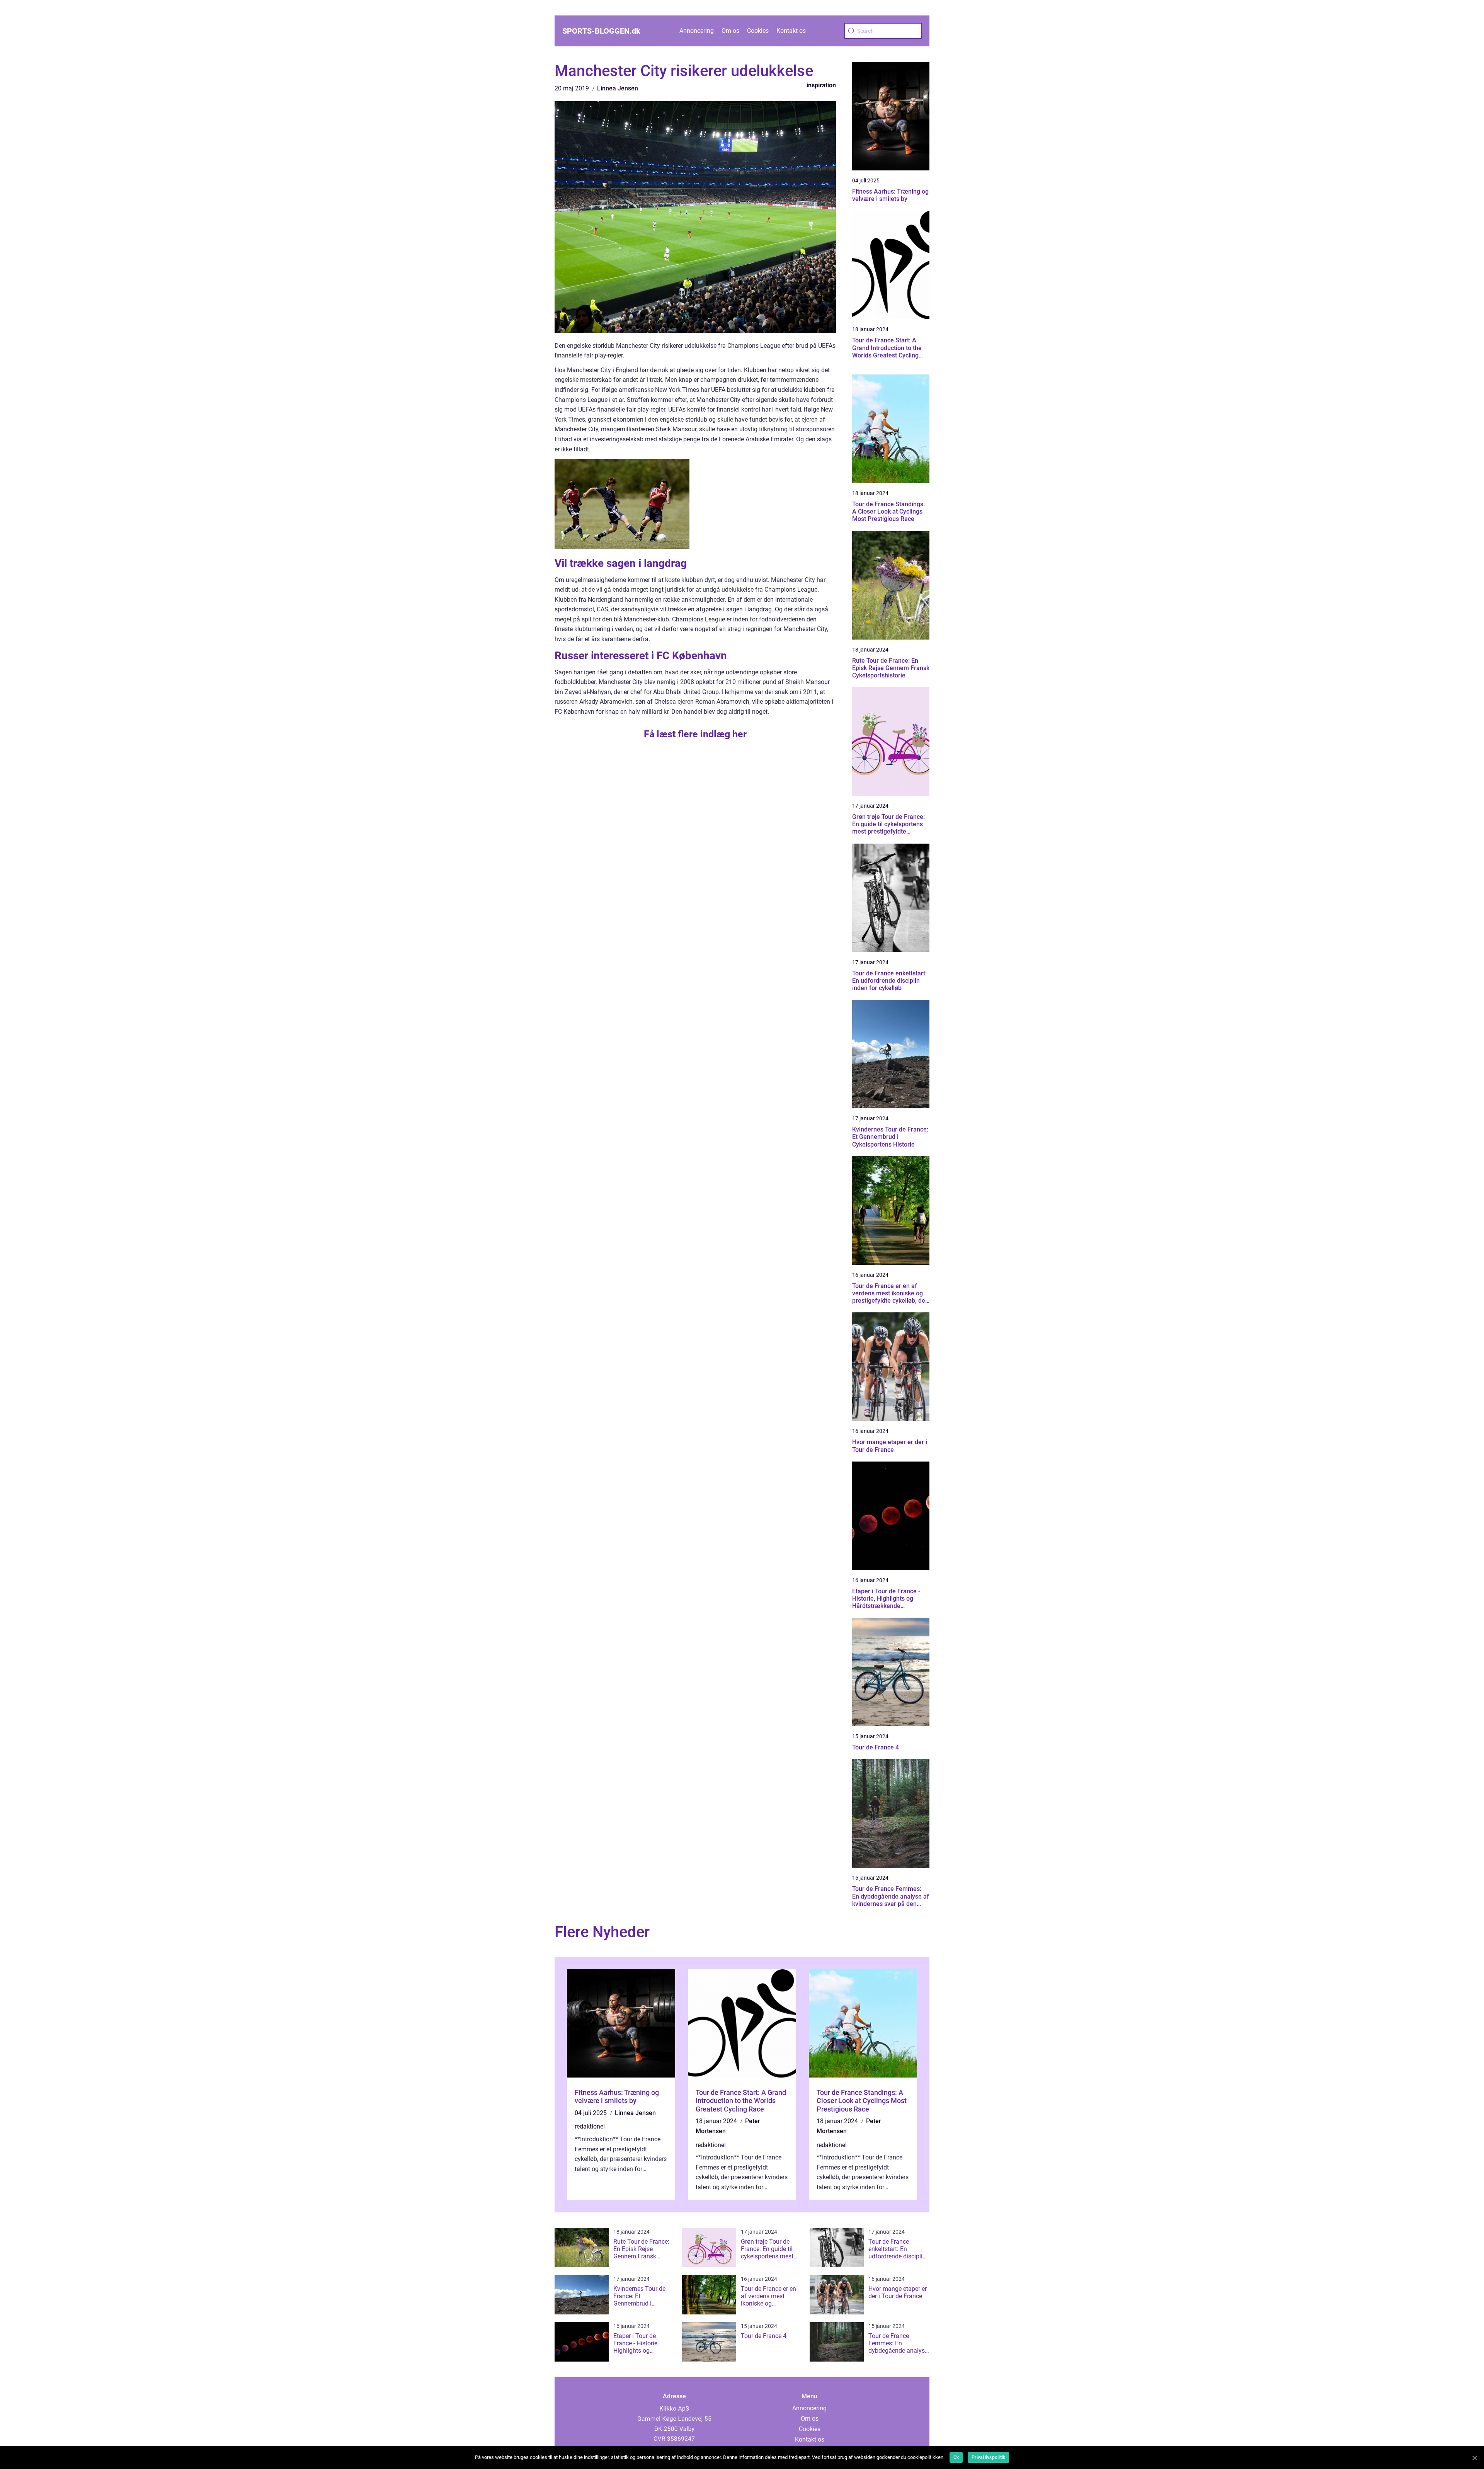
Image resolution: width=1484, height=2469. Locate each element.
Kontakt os (791, 31)
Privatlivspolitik (988, 2457)
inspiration (821, 85)
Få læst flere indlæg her (695, 734)
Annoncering (697, 31)
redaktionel (590, 2126)
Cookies (758, 31)
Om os (730, 31)
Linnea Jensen (618, 88)
